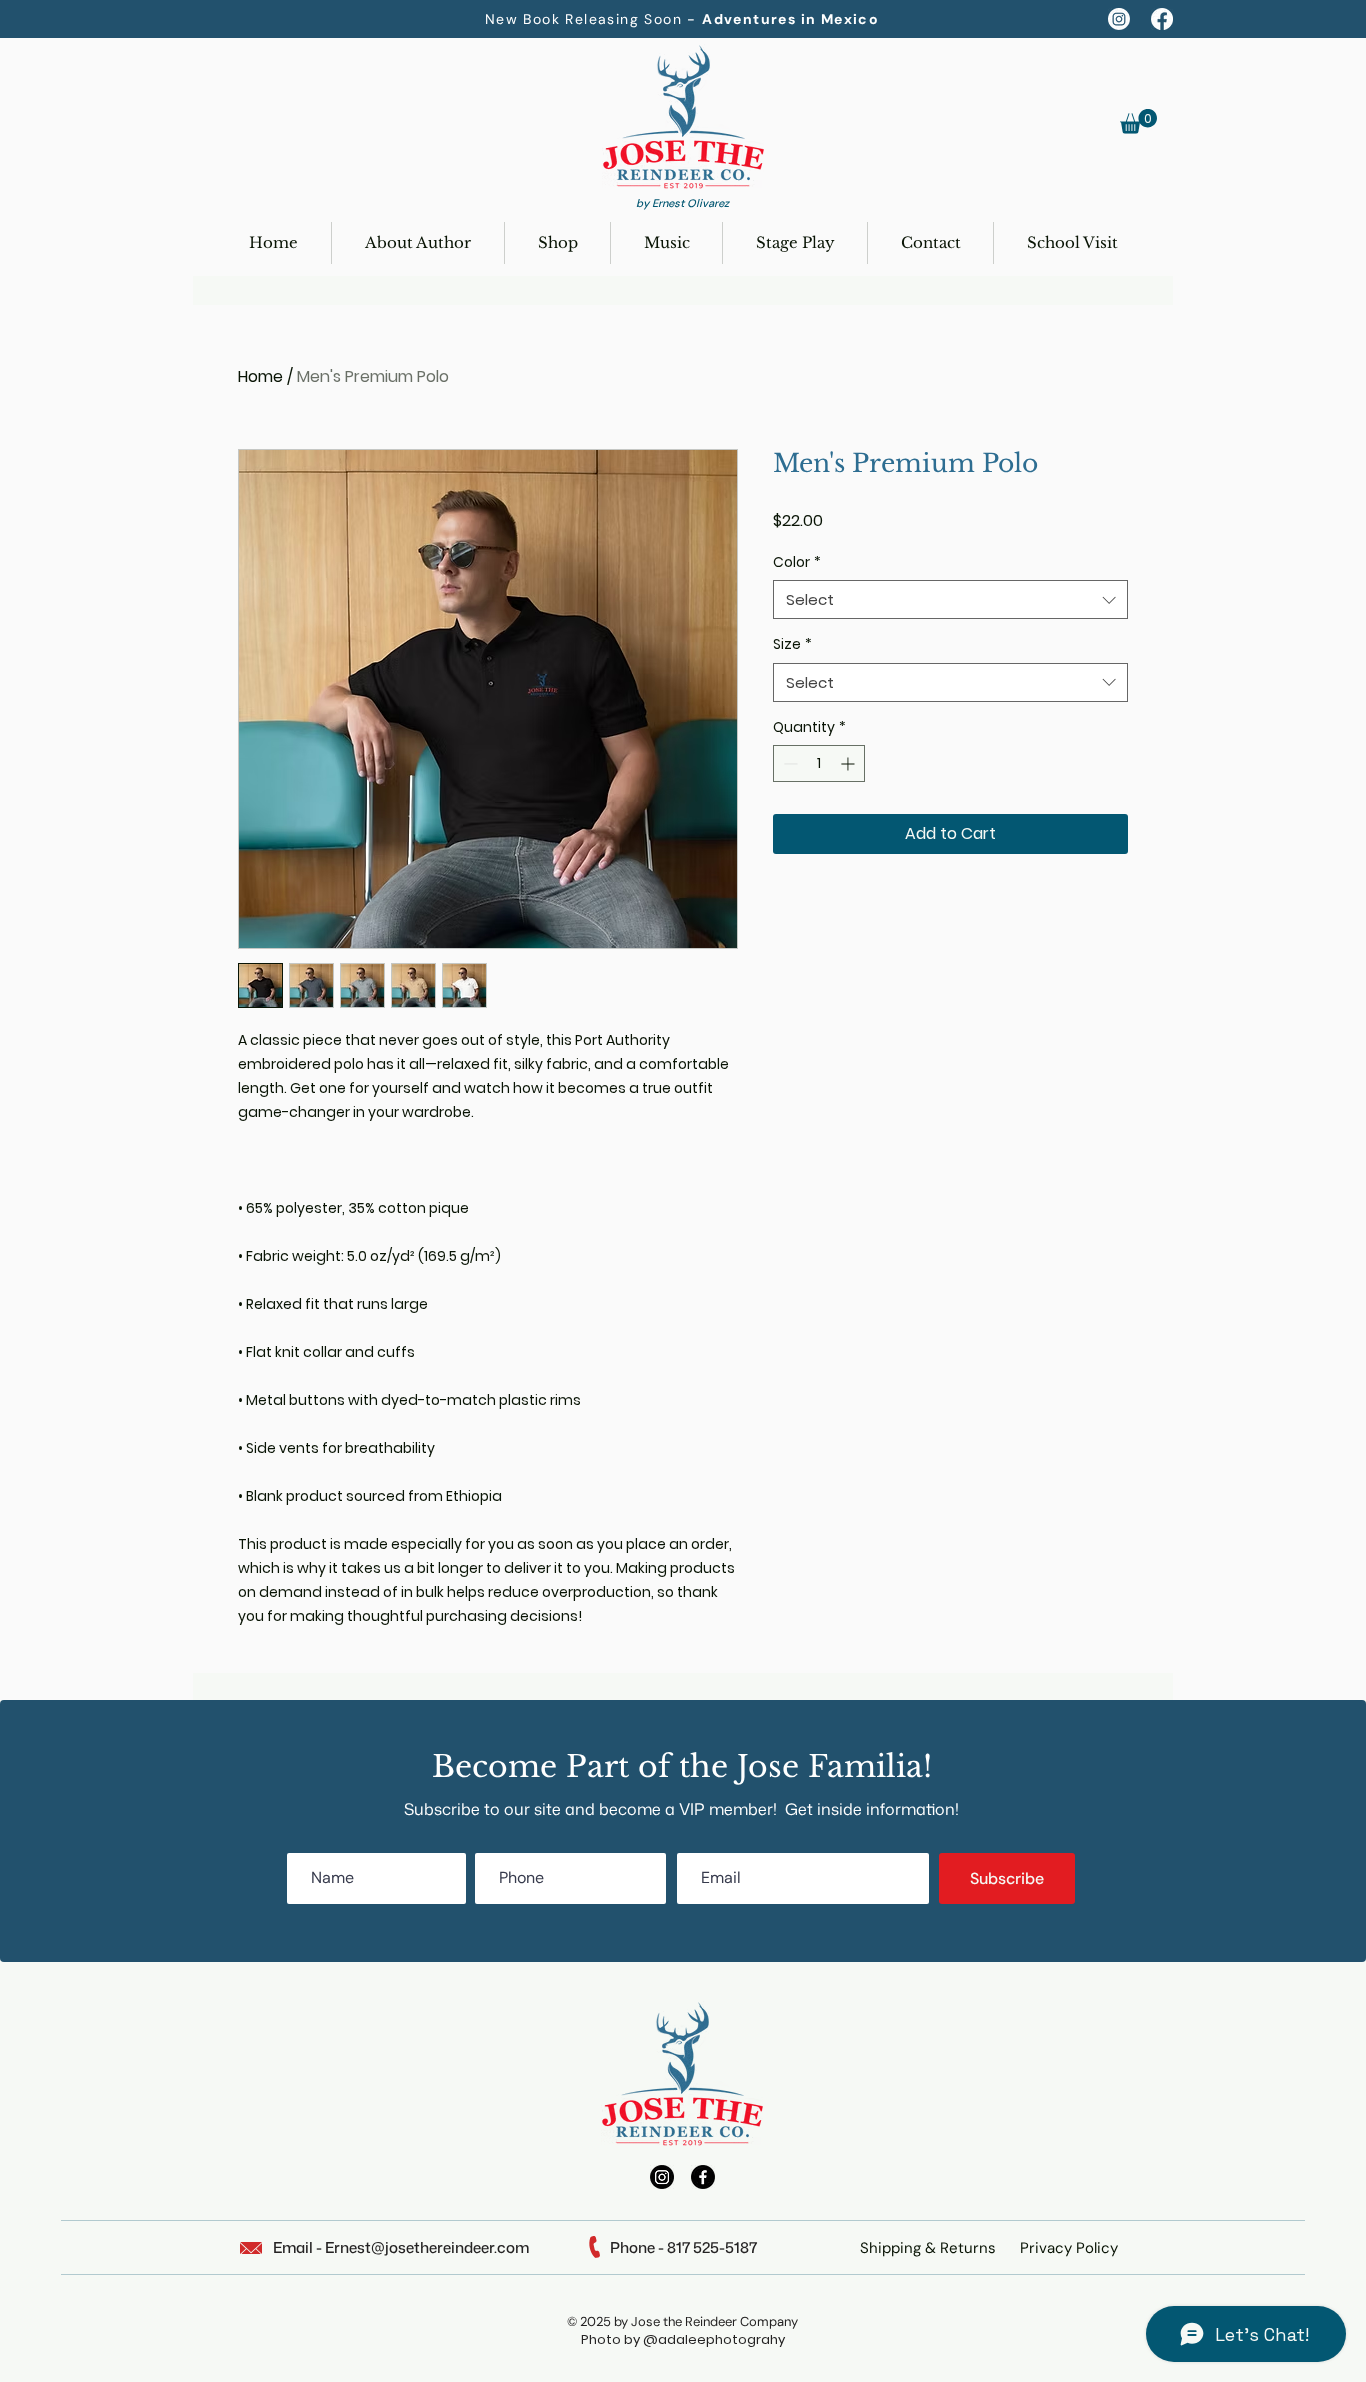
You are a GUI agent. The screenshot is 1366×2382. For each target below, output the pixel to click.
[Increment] (849, 763)
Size (792, 644)
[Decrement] (788, 763)
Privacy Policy (1069, 2248)
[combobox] (950, 599)
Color (797, 562)
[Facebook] (1162, 19)
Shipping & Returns (928, 2248)
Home (260, 376)
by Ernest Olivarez (682, 203)
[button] (1138, 121)
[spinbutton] (819, 763)
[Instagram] (1119, 19)
